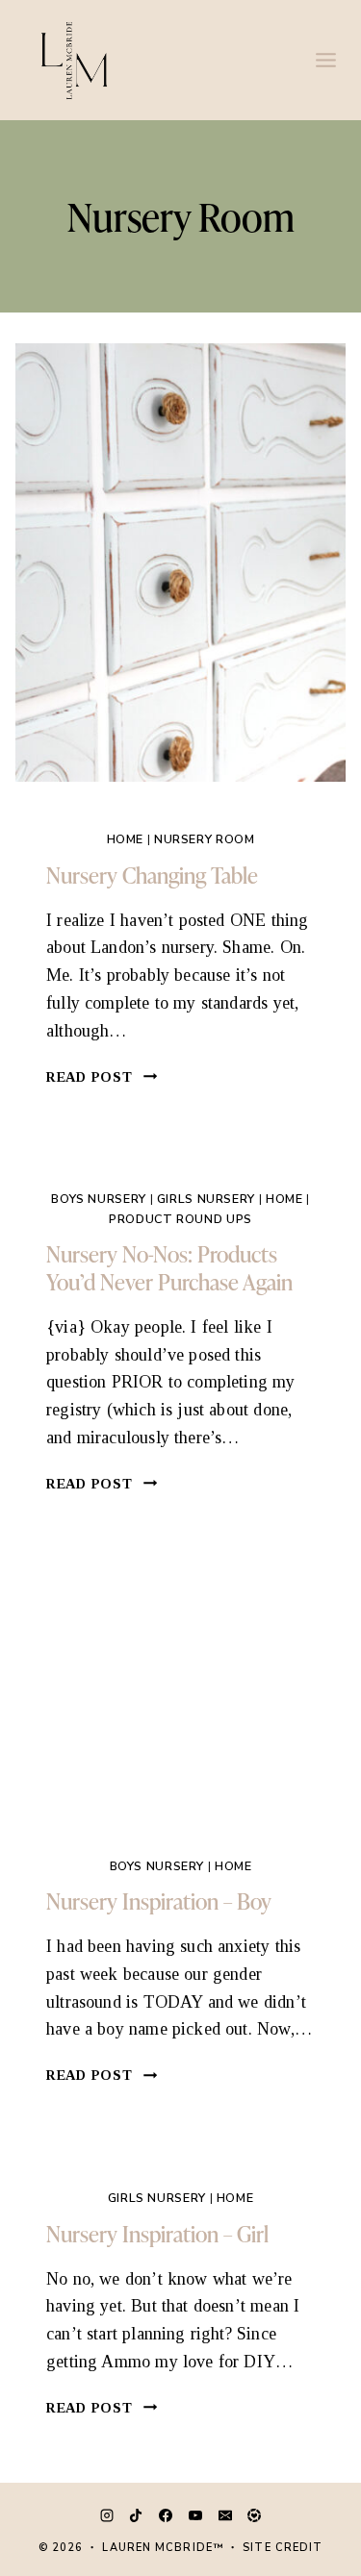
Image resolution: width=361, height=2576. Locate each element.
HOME (126, 839)
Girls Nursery (206, 1199)
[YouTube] (195, 2515)
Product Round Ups (180, 1219)
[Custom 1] (254, 2515)
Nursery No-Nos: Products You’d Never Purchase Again (169, 1267)
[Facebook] (166, 2515)
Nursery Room (205, 839)
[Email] (225, 2515)
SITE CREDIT (283, 2548)
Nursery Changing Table (152, 875)
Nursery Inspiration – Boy (159, 1901)
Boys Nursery (99, 1199)
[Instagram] (107, 2515)
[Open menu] (325, 60)
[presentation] (180, 563)
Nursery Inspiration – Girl (157, 2233)
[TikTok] (136, 2515)
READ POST (102, 1077)
